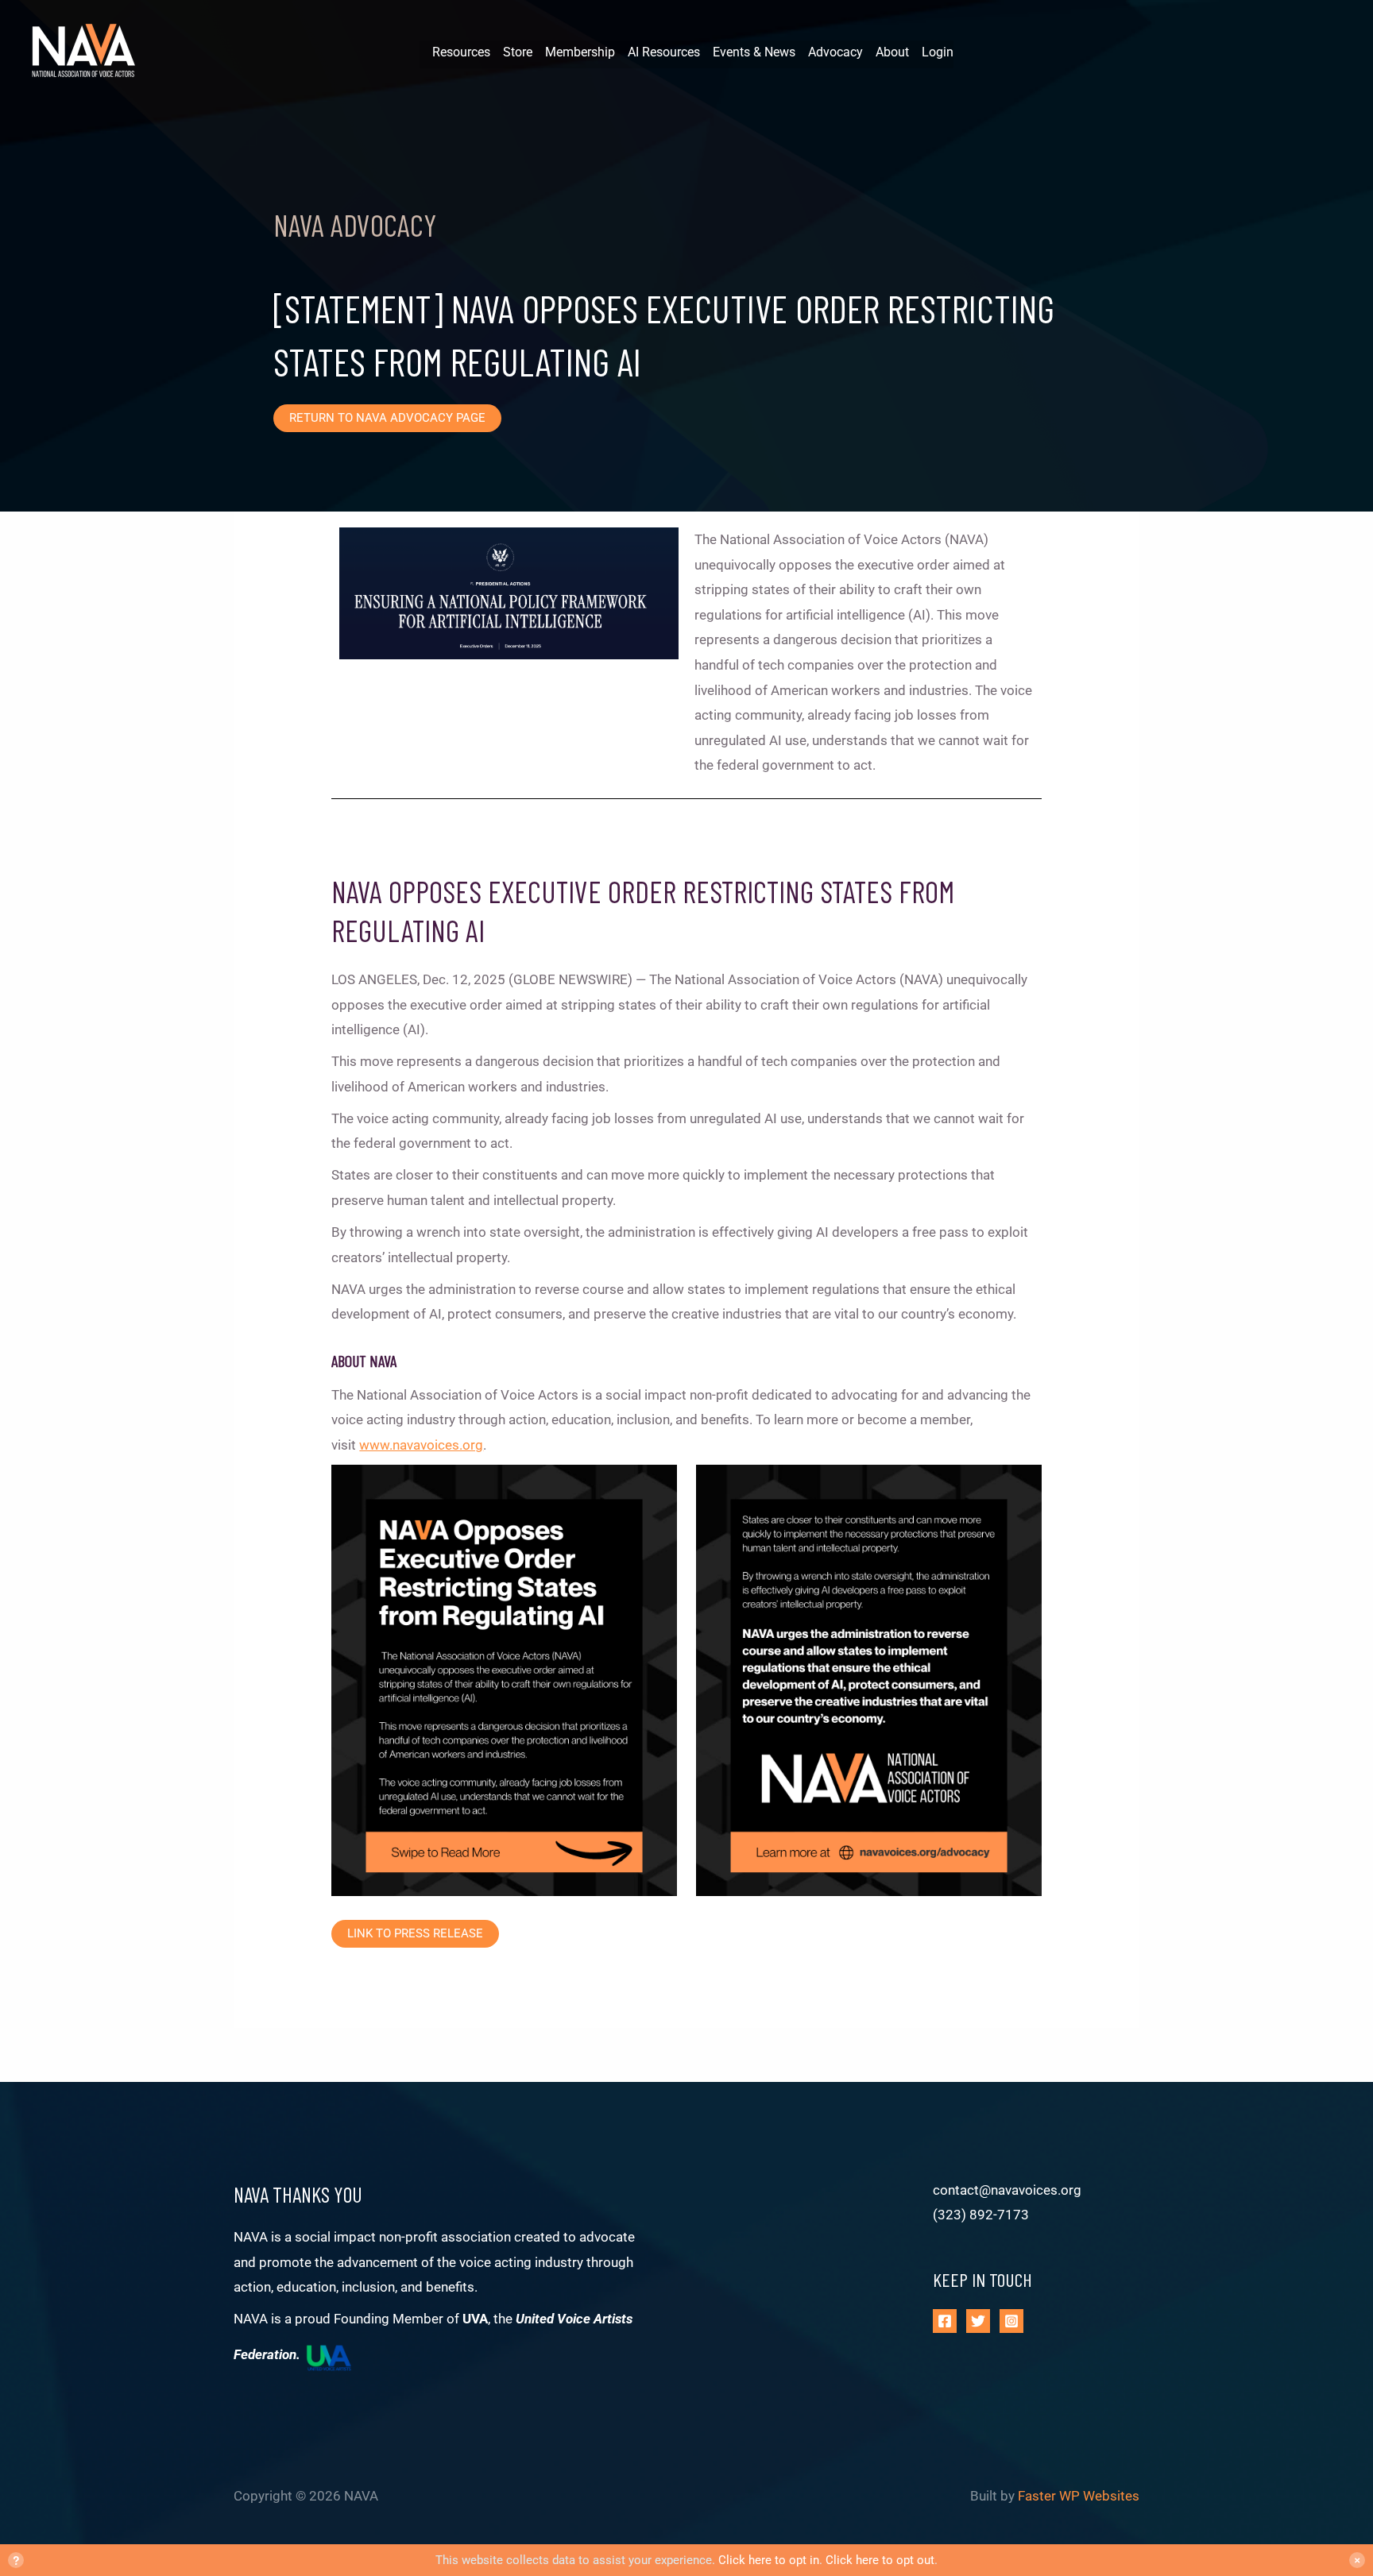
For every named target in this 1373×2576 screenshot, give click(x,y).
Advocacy (835, 52)
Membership (580, 52)
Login (938, 52)
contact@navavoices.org (1007, 2190)
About (892, 52)
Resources (461, 52)
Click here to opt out (880, 2560)
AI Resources (664, 52)
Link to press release (415, 1933)
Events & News (754, 52)
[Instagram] (1011, 2321)
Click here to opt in (769, 2560)
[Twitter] (978, 2321)
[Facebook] (945, 2321)
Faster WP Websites (1079, 2496)
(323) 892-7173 (981, 2215)
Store (518, 52)
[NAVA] (87, 52)
